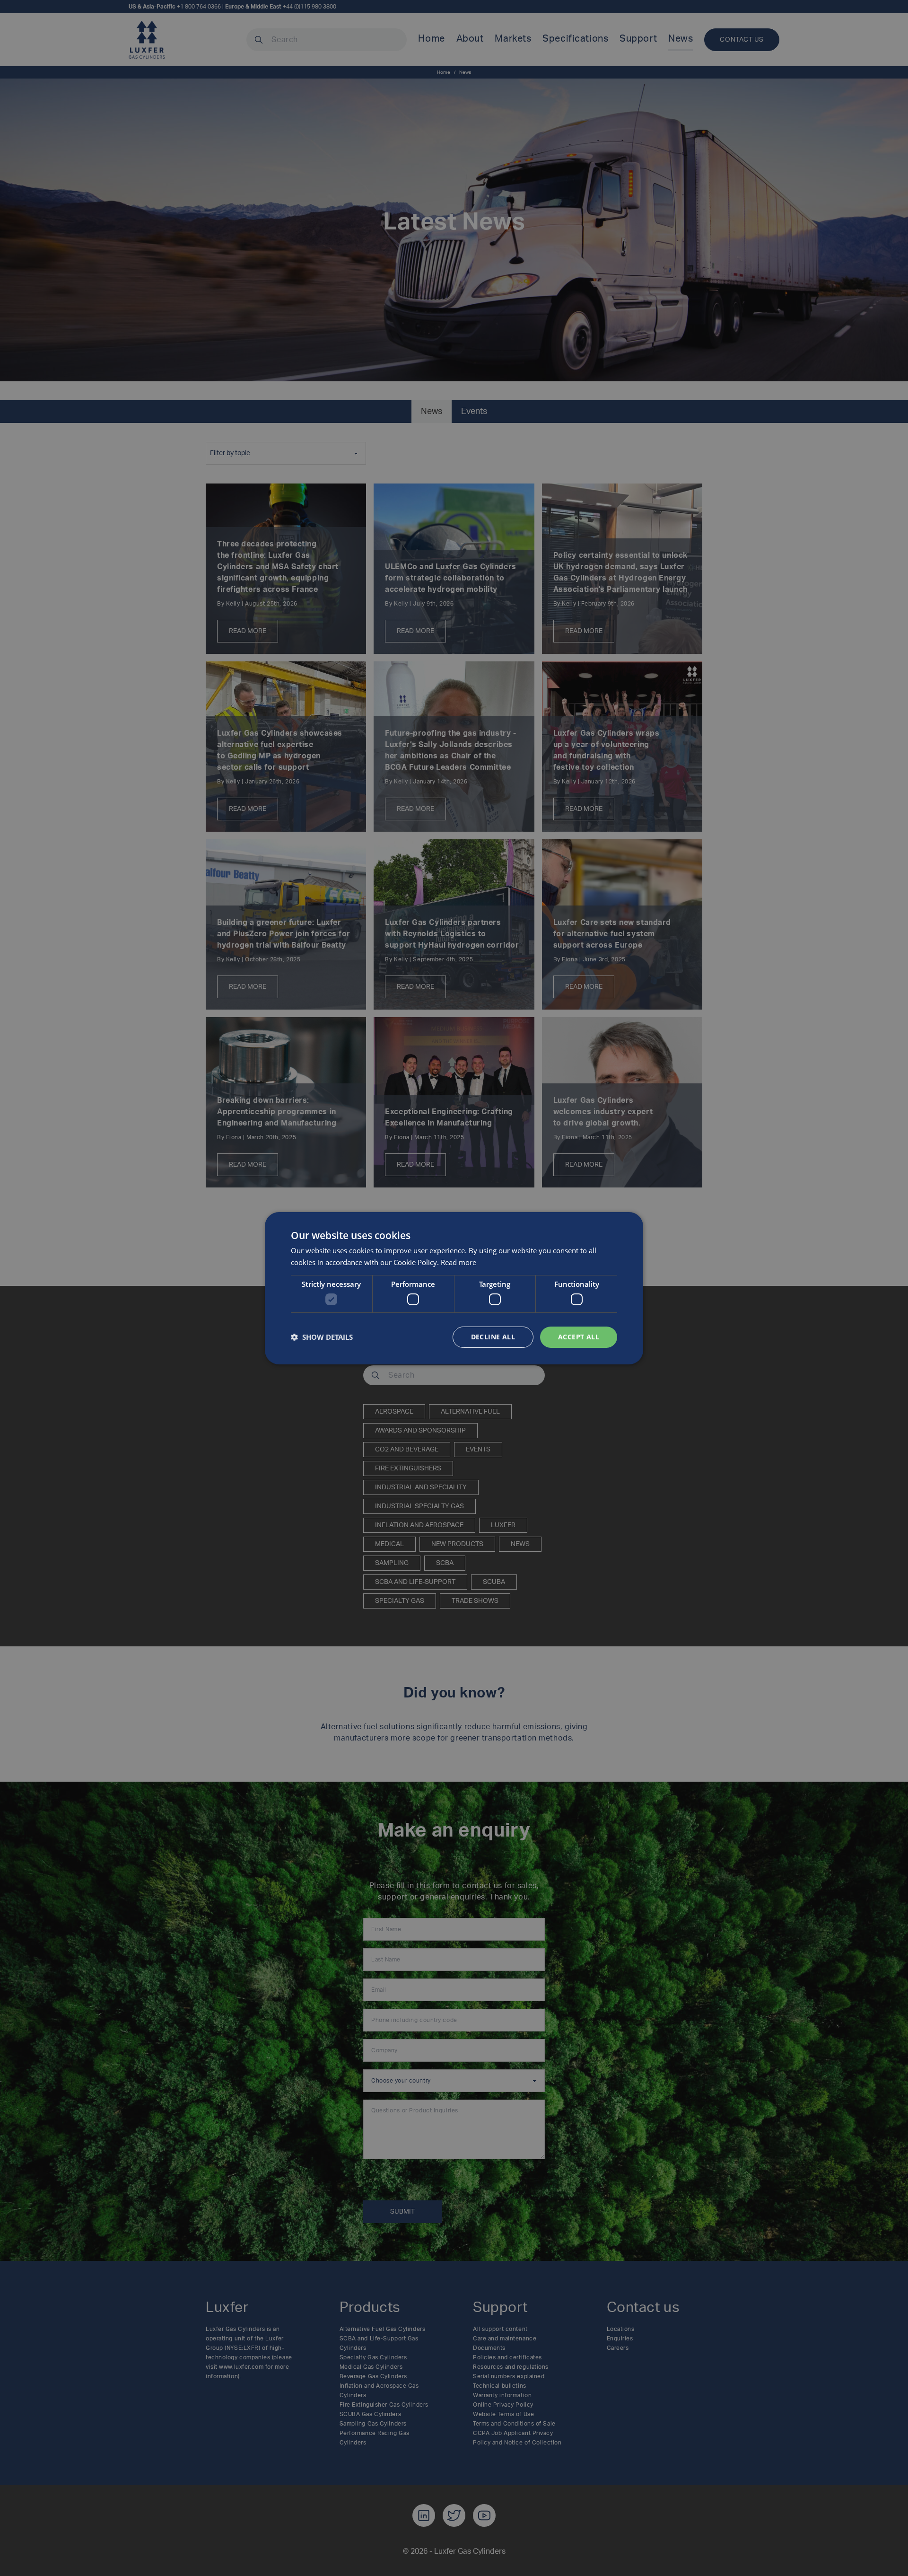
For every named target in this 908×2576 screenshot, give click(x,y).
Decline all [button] (493, 1337)
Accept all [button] (579, 1337)
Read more (458, 1262)
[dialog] (454, 1288)
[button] (322, 1337)
